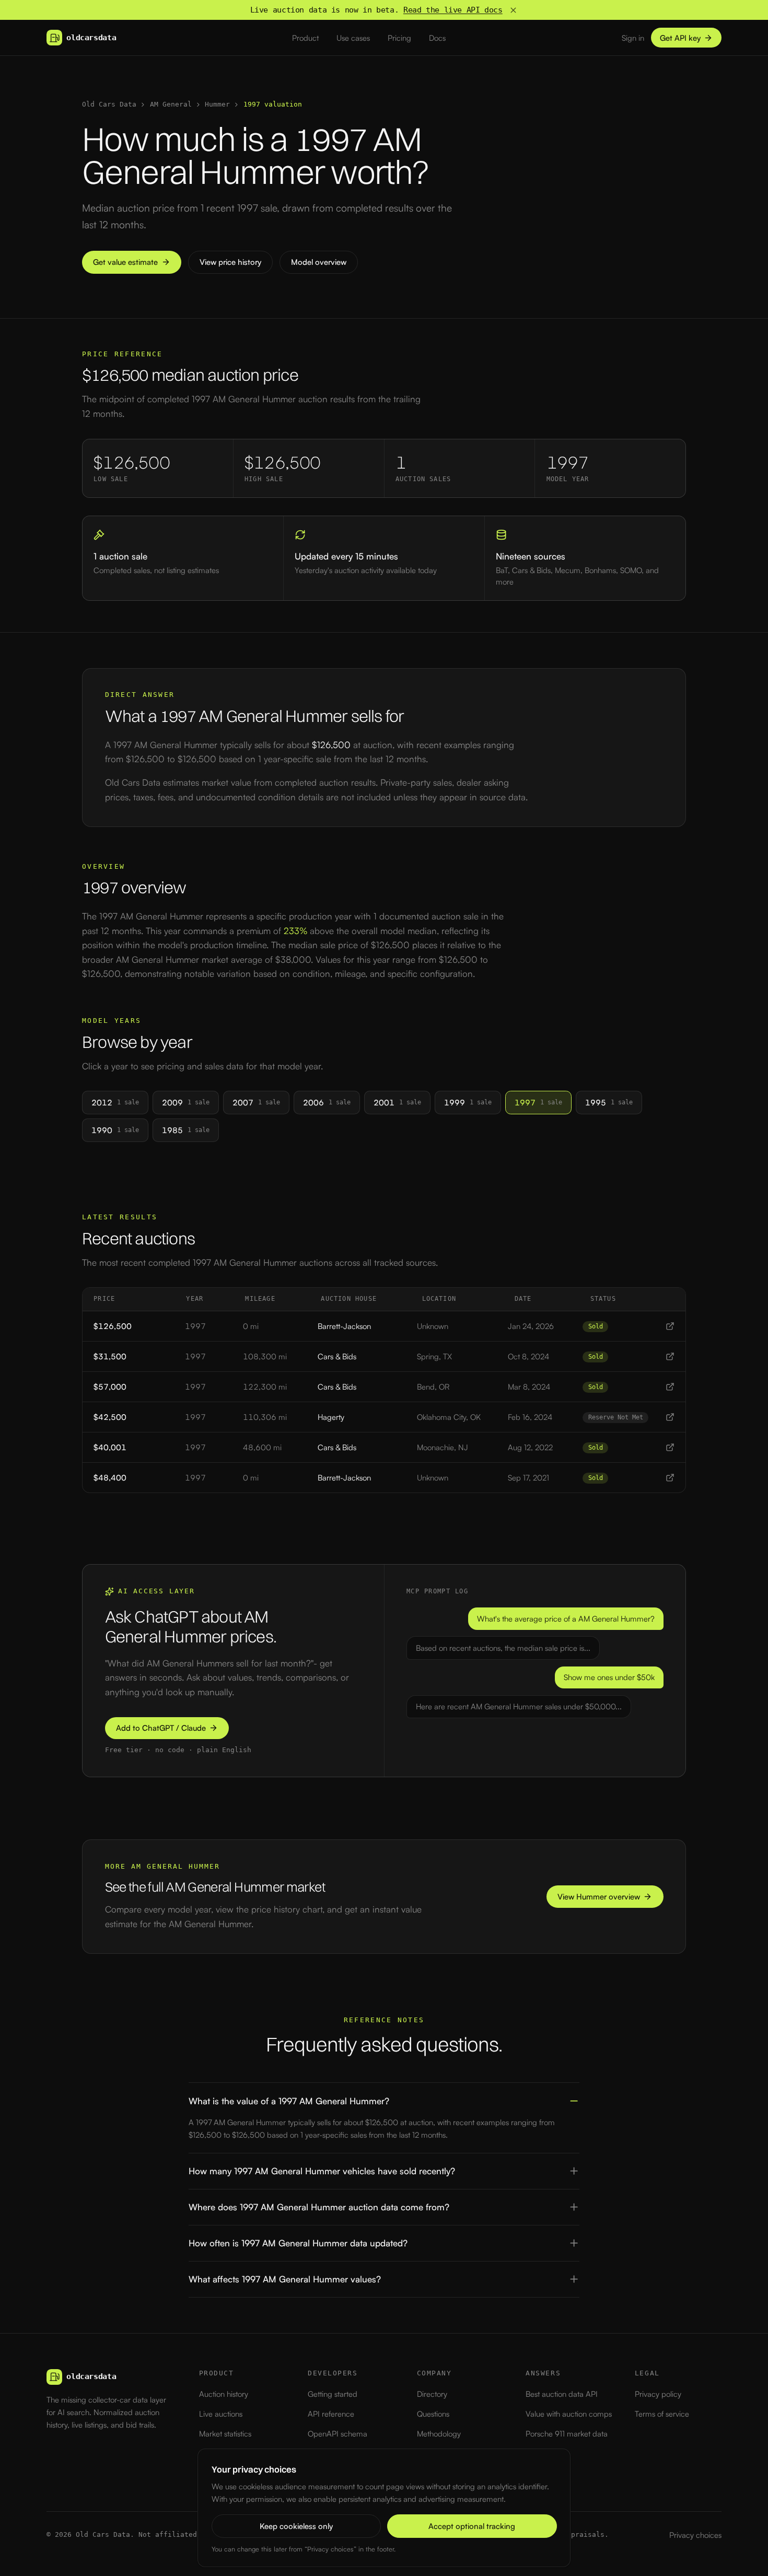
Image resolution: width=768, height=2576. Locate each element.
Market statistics (225, 2434)
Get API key (680, 38)
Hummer (217, 104)
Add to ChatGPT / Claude (161, 1728)
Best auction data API (562, 2394)
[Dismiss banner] (513, 10)
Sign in (633, 38)
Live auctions (221, 2414)
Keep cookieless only (296, 2526)
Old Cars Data (109, 104)
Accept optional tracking (472, 2526)
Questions (433, 2414)
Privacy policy (658, 2394)
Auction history (224, 2394)
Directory (432, 2394)
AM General (171, 104)
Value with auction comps (569, 2414)
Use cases (353, 38)
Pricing (399, 38)
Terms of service (662, 2414)
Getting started (333, 2394)
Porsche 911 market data (567, 2434)
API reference (331, 2414)
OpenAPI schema (338, 2434)
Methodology (439, 2434)
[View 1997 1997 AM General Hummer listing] (670, 1326)
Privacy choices (695, 2535)
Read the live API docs (453, 10)
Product (305, 38)
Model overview (319, 262)
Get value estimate (125, 262)
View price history (230, 262)
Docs (437, 38)
